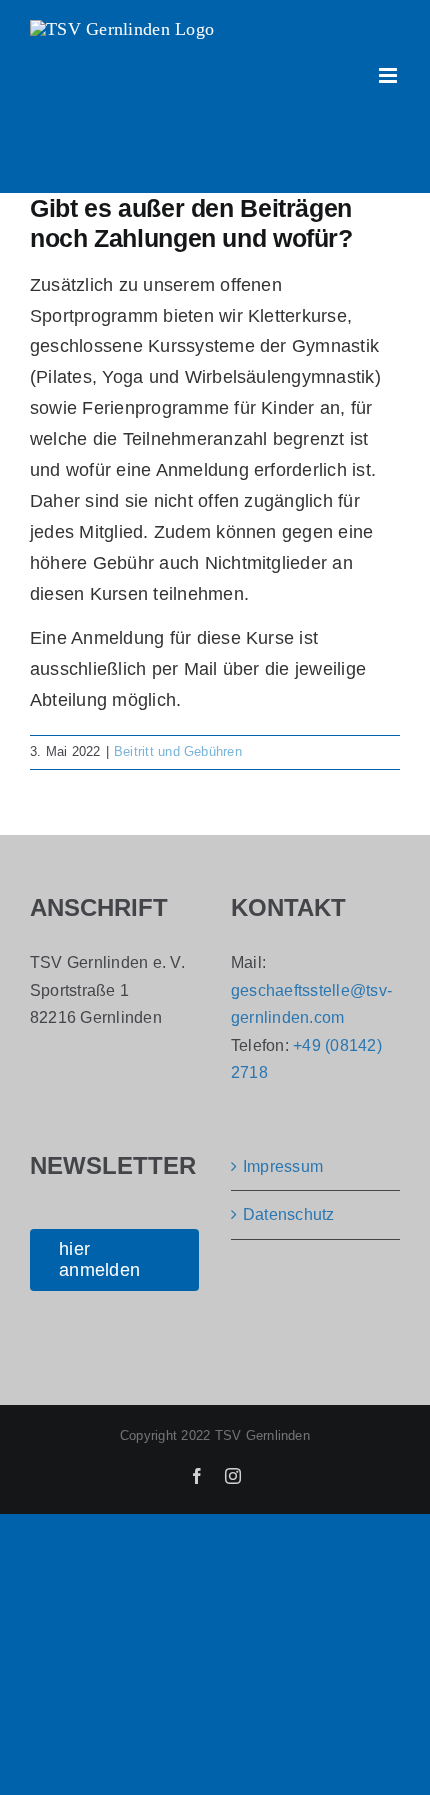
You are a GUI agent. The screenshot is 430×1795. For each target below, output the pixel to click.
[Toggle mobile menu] (389, 75)
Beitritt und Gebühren (178, 751)
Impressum (283, 1166)
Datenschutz (289, 1214)
